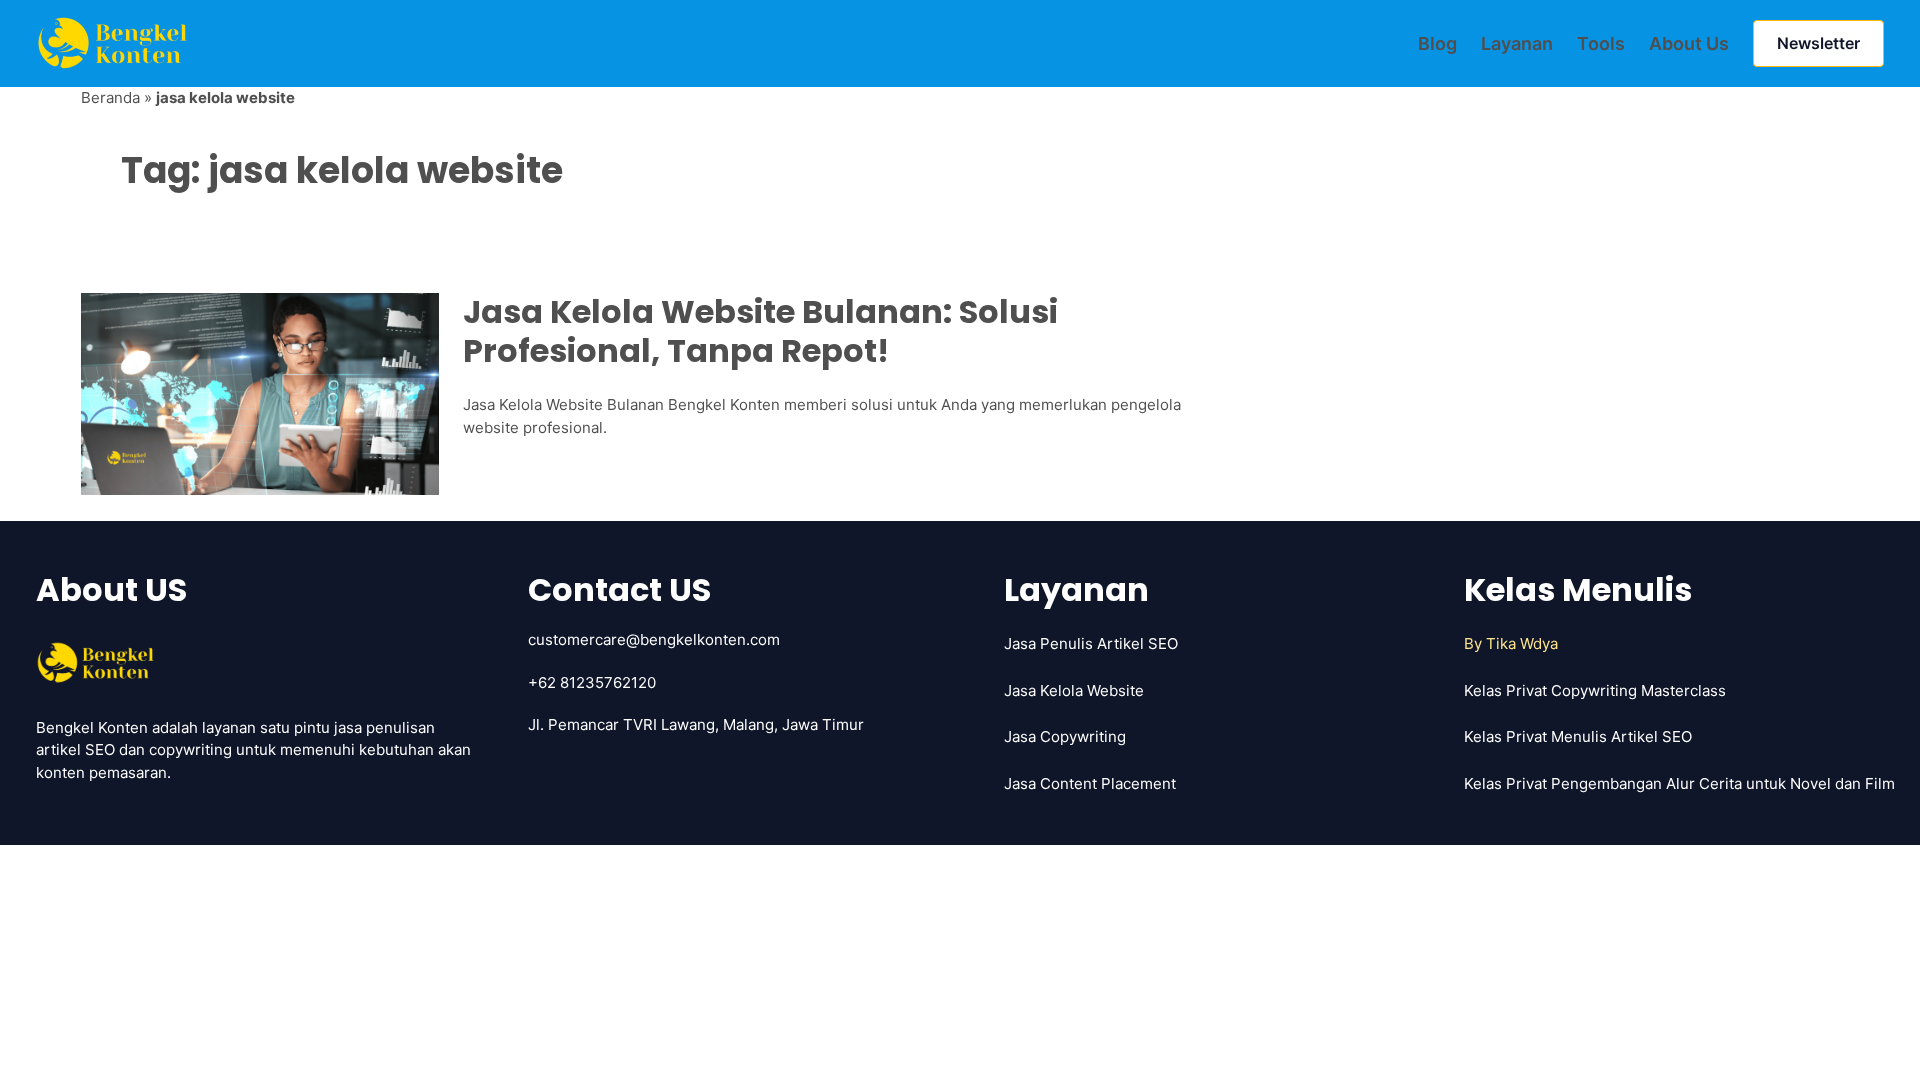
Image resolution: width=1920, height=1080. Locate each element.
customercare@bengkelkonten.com (654, 639)
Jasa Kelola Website (1074, 690)
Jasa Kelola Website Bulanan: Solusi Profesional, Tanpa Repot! (760, 331)
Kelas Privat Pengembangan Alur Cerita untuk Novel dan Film (1679, 783)
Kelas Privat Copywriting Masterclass (1595, 690)
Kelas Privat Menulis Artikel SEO (1578, 736)
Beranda (110, 97)
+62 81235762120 (592, 682)
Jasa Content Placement (1090, 783)
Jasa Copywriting (1065, 736)
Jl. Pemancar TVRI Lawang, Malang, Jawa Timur (696, 724)
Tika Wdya (1522, 643)
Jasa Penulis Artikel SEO (1091, 643)
